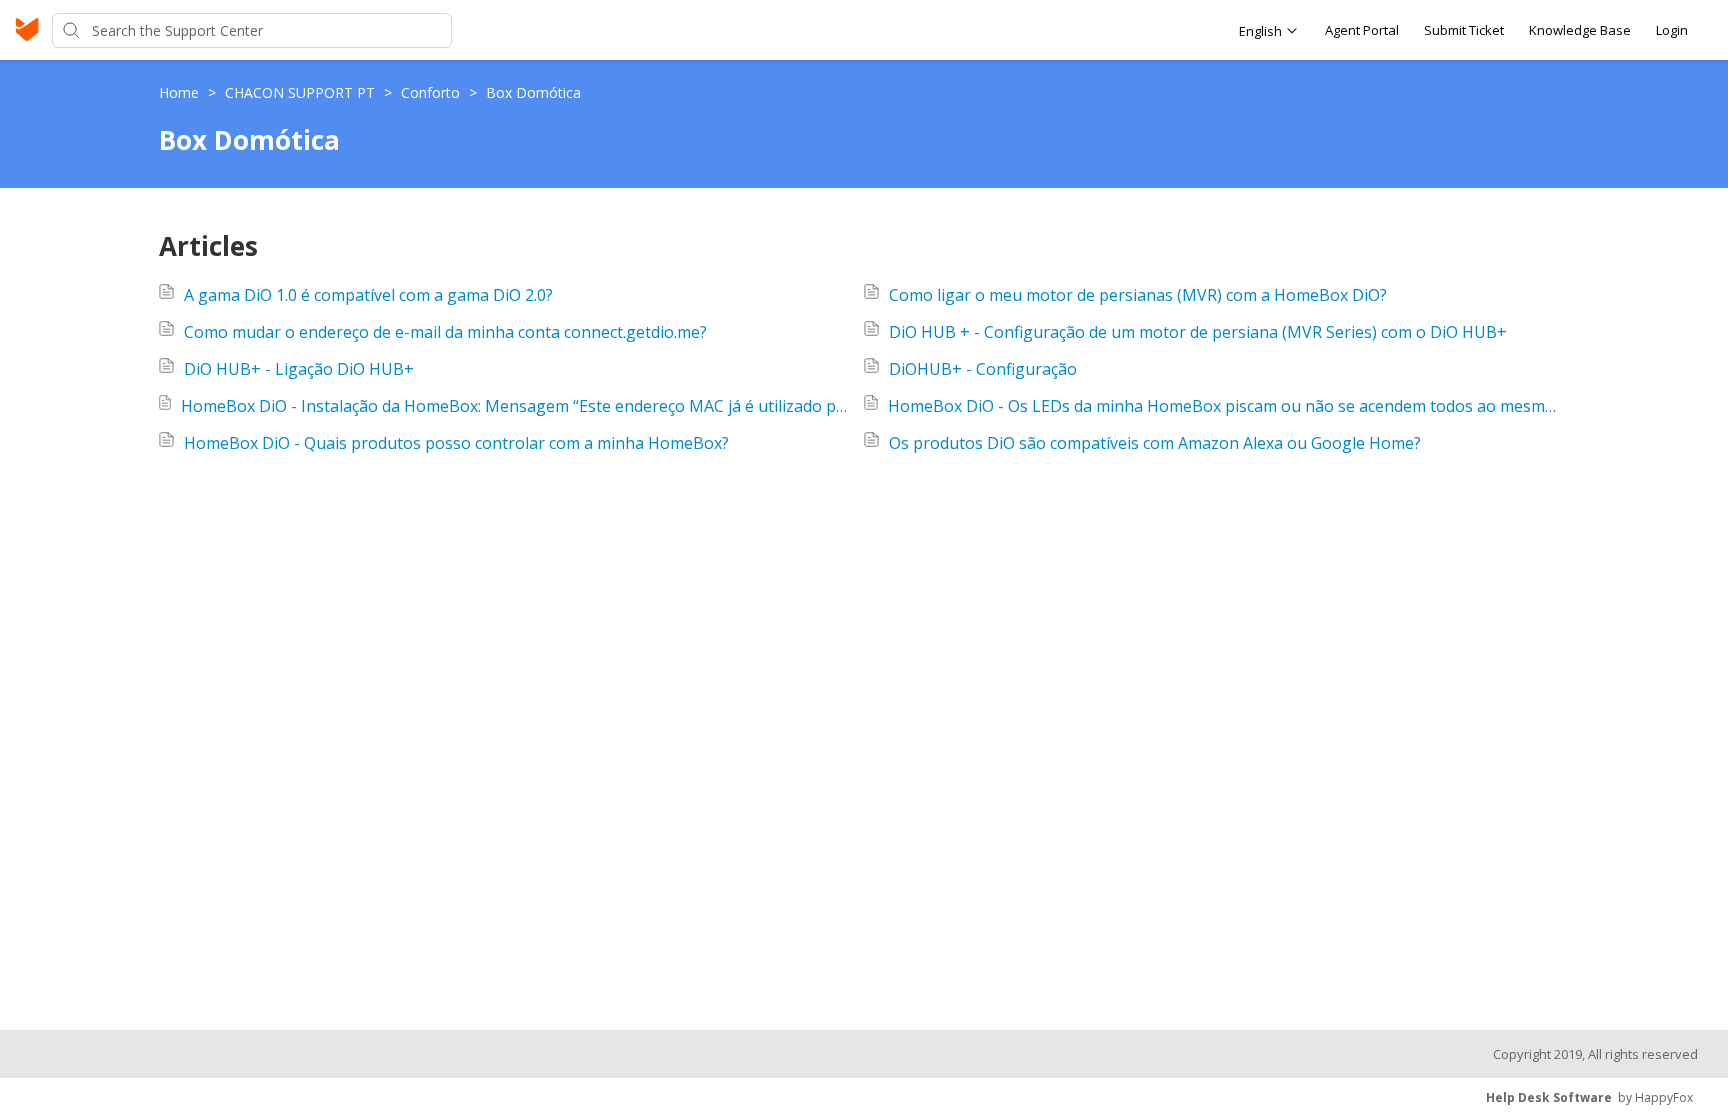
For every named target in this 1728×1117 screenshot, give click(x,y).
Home (181, 92)
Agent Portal (1362, 30)
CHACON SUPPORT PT (302, 92)
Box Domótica (533, 92)
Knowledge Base (1580, 30)
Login (1672, 30)
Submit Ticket (1464, 30)
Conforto (432, 92)
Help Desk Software (1549, 1097)
